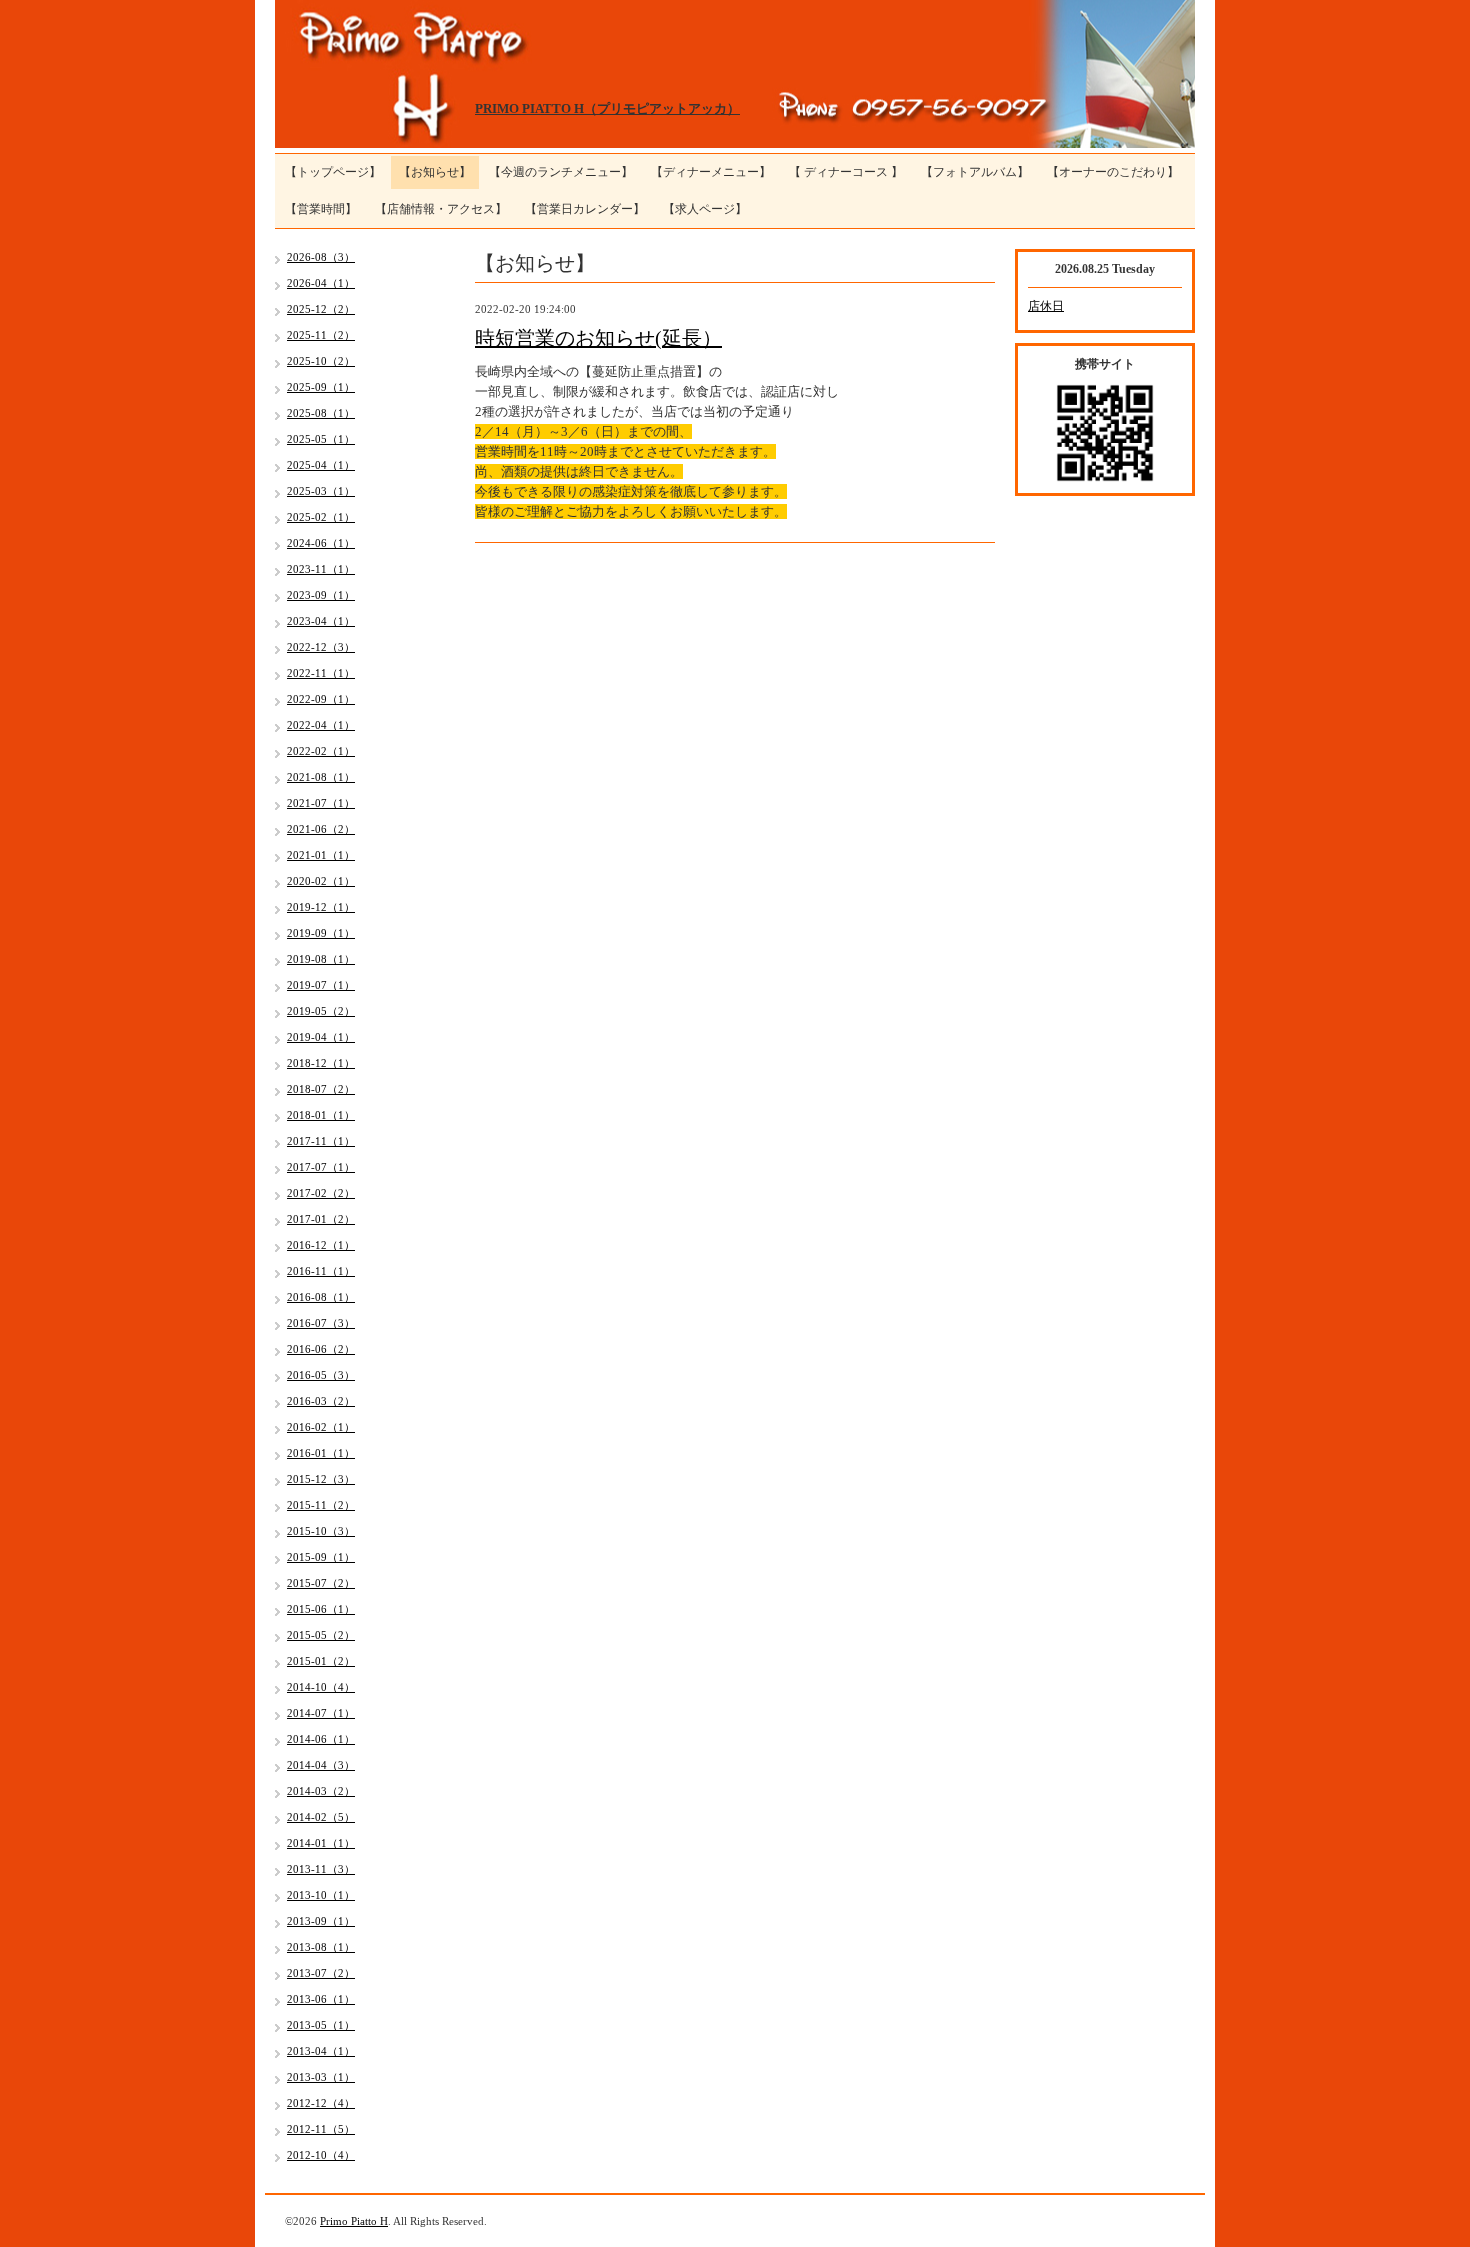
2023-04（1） (321, 621)
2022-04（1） (321, 725)
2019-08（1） (321, 959)
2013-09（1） (321, 1921)
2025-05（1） (321, 439)
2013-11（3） (321, 1869)
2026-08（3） (321, 257)
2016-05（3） (321, 1375)
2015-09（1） (321, 1557)
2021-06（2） (321, 829)
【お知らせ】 (435, 172)
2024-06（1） (321, 543)
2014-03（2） (321, 1791)
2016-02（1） (321, 1427)
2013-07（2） (321, 1973)
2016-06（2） (321, 1349)
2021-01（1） (321, 855)
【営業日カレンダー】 (585, 209)
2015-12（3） (321, 1479)
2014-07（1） (321, 1713)
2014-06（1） (321, 1739)
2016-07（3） (321, 1323)
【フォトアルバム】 (975, 172)
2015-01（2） (321, 1661)
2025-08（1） (321, 413)
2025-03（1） (321, 491)
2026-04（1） (321, 283)
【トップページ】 (333, 172)
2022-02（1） (321, 751)
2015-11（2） (321, 1505)
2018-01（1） (321, 1115)
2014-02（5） (321, 1817)
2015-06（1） (321, 1609)
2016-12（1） (321, 1245)
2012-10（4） (321, 2155)
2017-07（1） (321, 1167)
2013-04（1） (321, 2051)
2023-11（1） (321, 569)
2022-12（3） (321, 647)
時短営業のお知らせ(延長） (598, 338)
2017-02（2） (321, 1193)
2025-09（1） (321, 387)
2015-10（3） (321, 1531)
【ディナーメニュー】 (711, 172)
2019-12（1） (321, 907)
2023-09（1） (321, 595)
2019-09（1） (321, 933)
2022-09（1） (321, 699)
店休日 (1046, 306)
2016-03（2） (321, 1401)
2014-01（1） (321, 1843)
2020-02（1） (321, 881)
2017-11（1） (321, 1141)
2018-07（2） (321, 1089)
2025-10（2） (321, 361)
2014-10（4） (321, 1687)
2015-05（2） (321, 1635)
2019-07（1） (321, 985)
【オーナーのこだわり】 (1113, 172)
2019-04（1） (321, 1037)
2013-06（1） (321, 1999)
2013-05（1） (321, 2025)
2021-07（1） (321, 803)
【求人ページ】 (705, 209)
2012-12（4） (321, 2103)
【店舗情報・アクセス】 (441, 209)
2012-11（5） (321, 2129)
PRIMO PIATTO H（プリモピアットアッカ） (607, 108)
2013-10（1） (321, 1895)
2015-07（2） (321, 1583)
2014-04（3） (321, 1765)
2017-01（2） (321, 1219)
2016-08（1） (321, 1297)
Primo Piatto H (354, 2221)
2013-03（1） (321, 2077)
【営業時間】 (321, 209)
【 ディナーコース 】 (846, 172)
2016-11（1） (321, 1271)
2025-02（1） (321, 517)
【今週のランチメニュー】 (561, 172)
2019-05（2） (321, 1011)
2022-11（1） (321, 673)
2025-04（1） (321, 465)
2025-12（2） (321, 309)
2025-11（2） (321, 335)
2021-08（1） (321, 777)
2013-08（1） (321, 1947)
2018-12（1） (321, 1063)
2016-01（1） (321, 1453)
